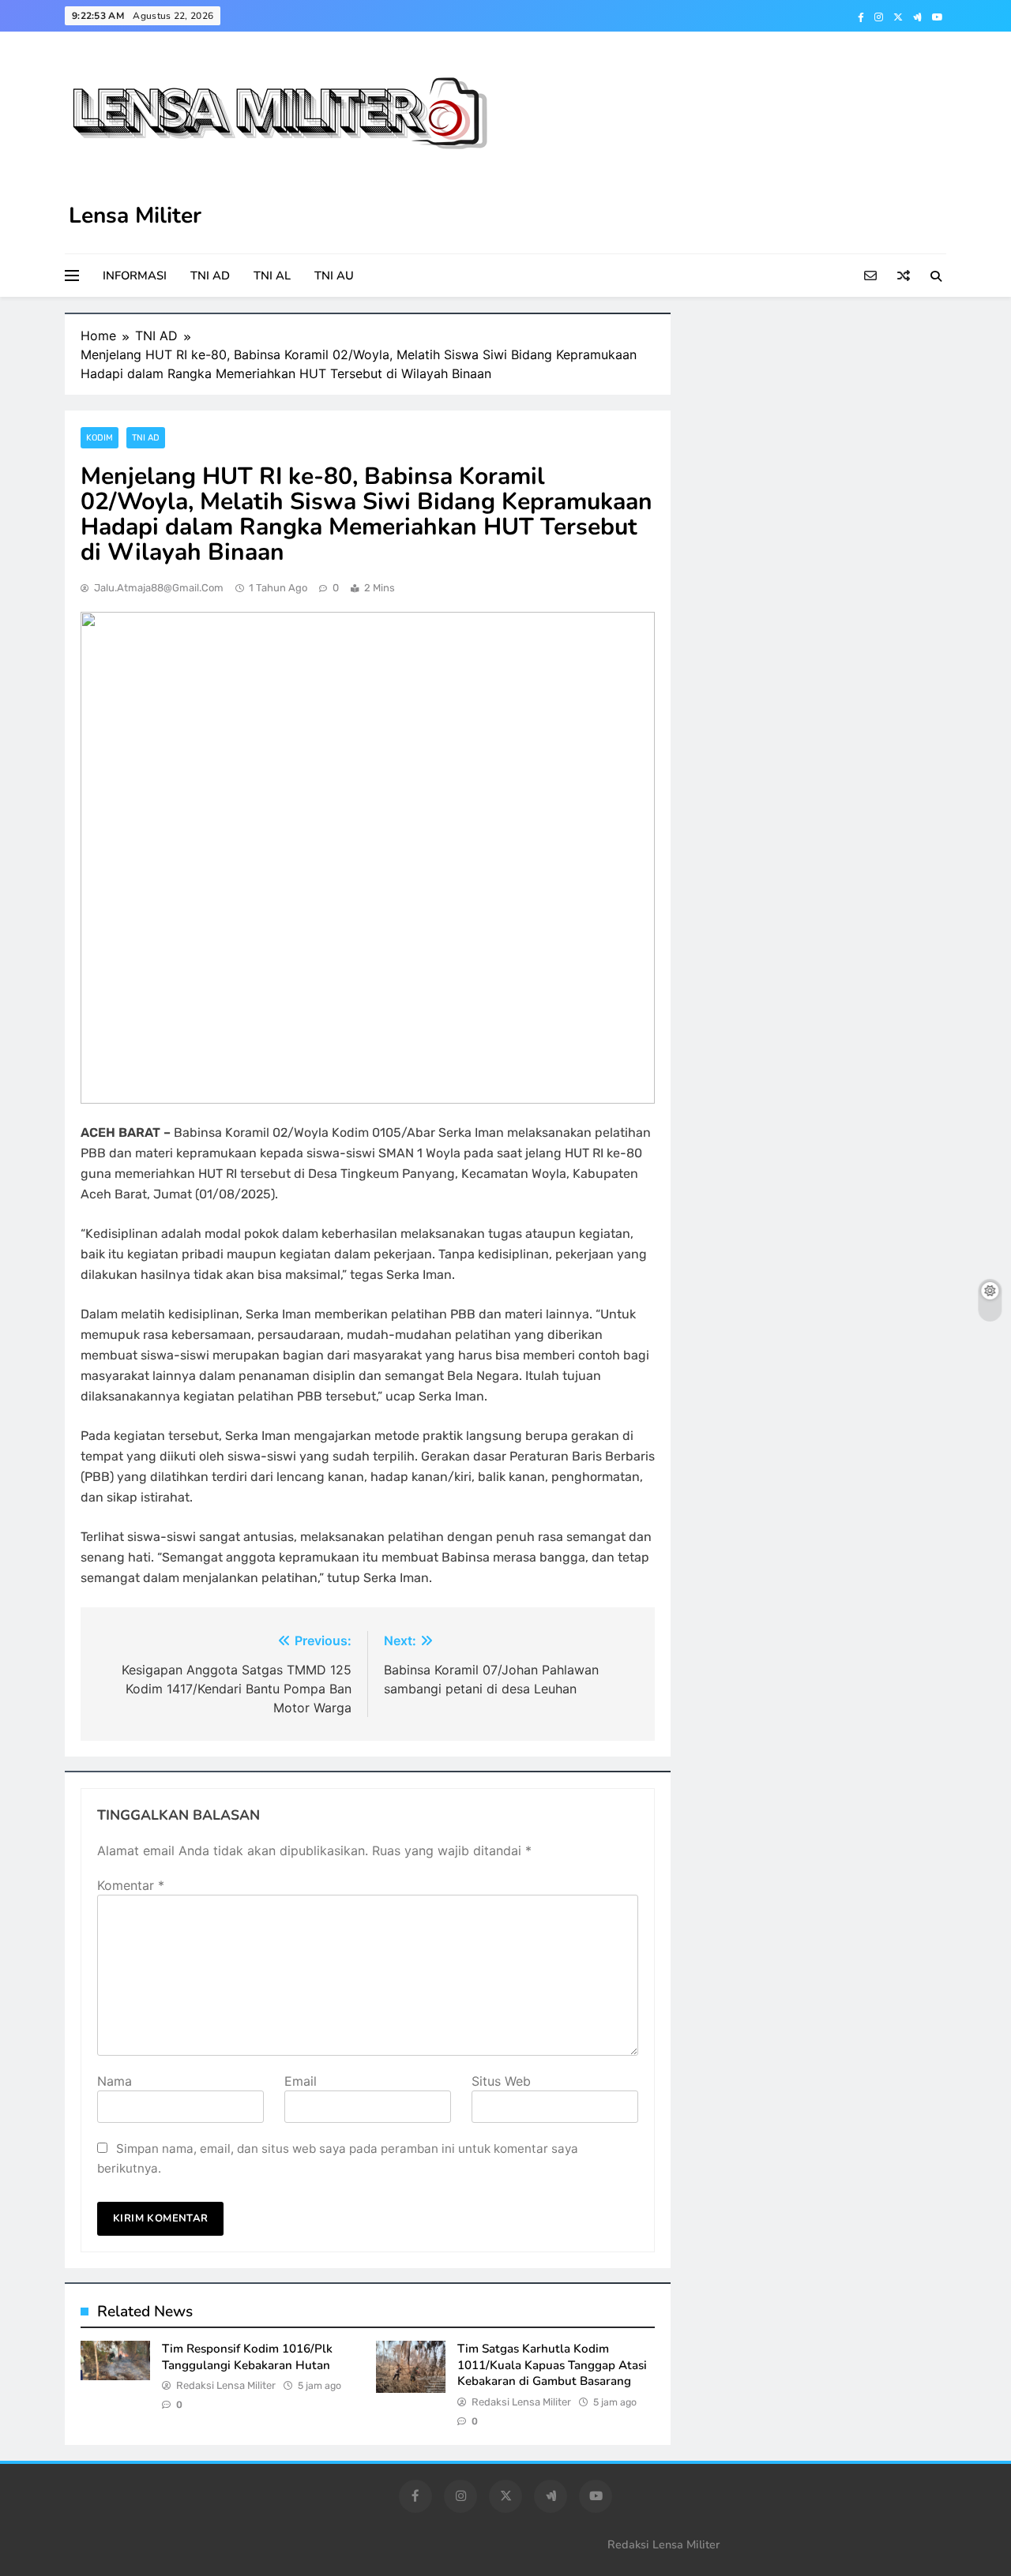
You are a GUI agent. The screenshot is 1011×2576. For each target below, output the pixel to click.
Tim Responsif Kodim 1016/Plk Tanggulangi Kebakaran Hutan (247, 2357)
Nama (115, 2081)
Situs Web (501, 2081)
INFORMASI (135, 276)
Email (301, 2081)
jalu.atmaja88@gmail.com (159, 588)
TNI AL (272, 276)
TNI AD (210, 276)
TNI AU (334, 276)
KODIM (100, 438)
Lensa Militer (135, 216)
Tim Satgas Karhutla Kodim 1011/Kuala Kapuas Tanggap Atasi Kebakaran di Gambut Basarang (552, 2365)
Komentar (131, 1885)
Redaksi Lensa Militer (226, 2385)
